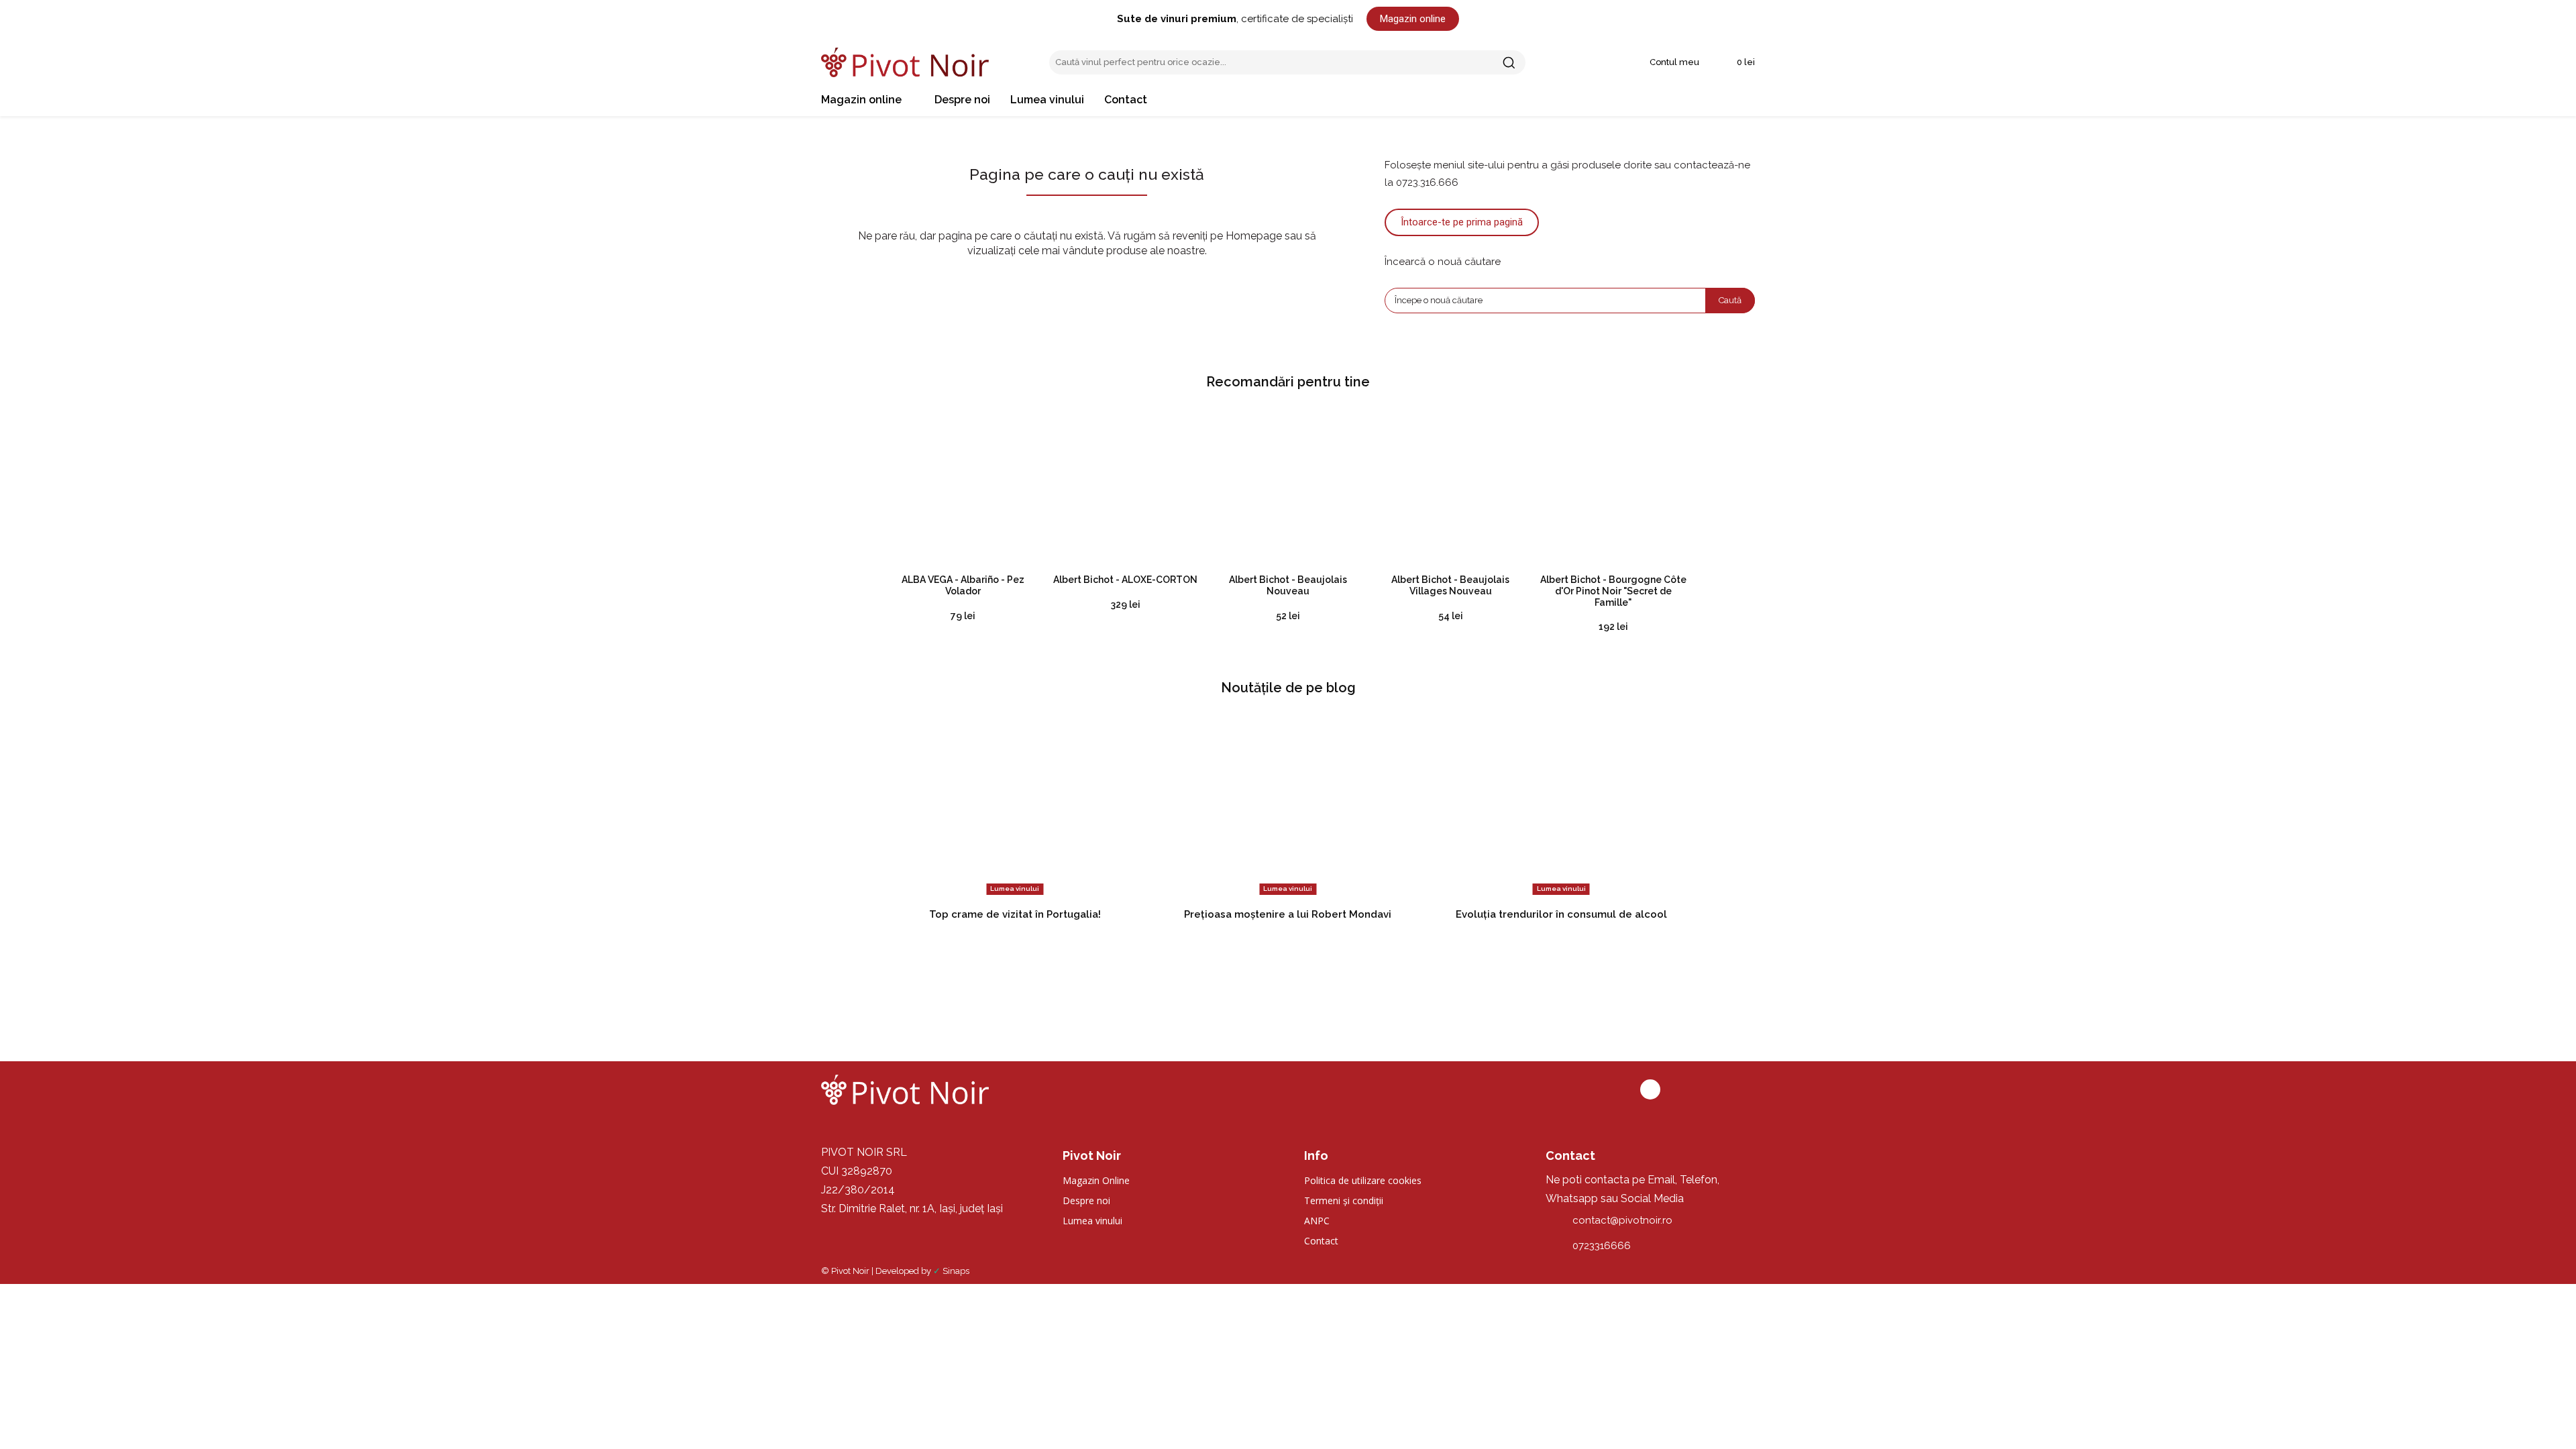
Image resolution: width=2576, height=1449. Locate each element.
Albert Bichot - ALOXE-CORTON (1125, 580)
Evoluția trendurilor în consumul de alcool (1561, 914)
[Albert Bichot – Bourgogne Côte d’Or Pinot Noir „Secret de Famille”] (1613, 486)
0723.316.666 (1427, 182)
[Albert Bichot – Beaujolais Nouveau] (1288, 486)
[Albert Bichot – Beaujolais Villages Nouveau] (1450, 486)
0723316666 (1602, 1246)
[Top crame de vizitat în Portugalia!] (1015, 806)
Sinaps (956, 1271)
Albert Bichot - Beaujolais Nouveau (1288, 585)
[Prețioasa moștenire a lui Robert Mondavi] (1288, 806)
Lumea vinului (1015, 889)
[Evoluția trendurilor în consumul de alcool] (1561, 806)
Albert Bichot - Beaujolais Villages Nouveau (1450, 585)
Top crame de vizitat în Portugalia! (1015, 914)
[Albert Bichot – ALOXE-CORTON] (1125, 486)
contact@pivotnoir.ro (1622, 1220)
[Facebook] (1650, 1089)
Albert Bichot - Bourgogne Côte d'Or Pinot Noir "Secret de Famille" (1613, 591)
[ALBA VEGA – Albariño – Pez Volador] (963, 486)
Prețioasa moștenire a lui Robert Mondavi (1288, 914)
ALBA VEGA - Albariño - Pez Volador (963, 585)
